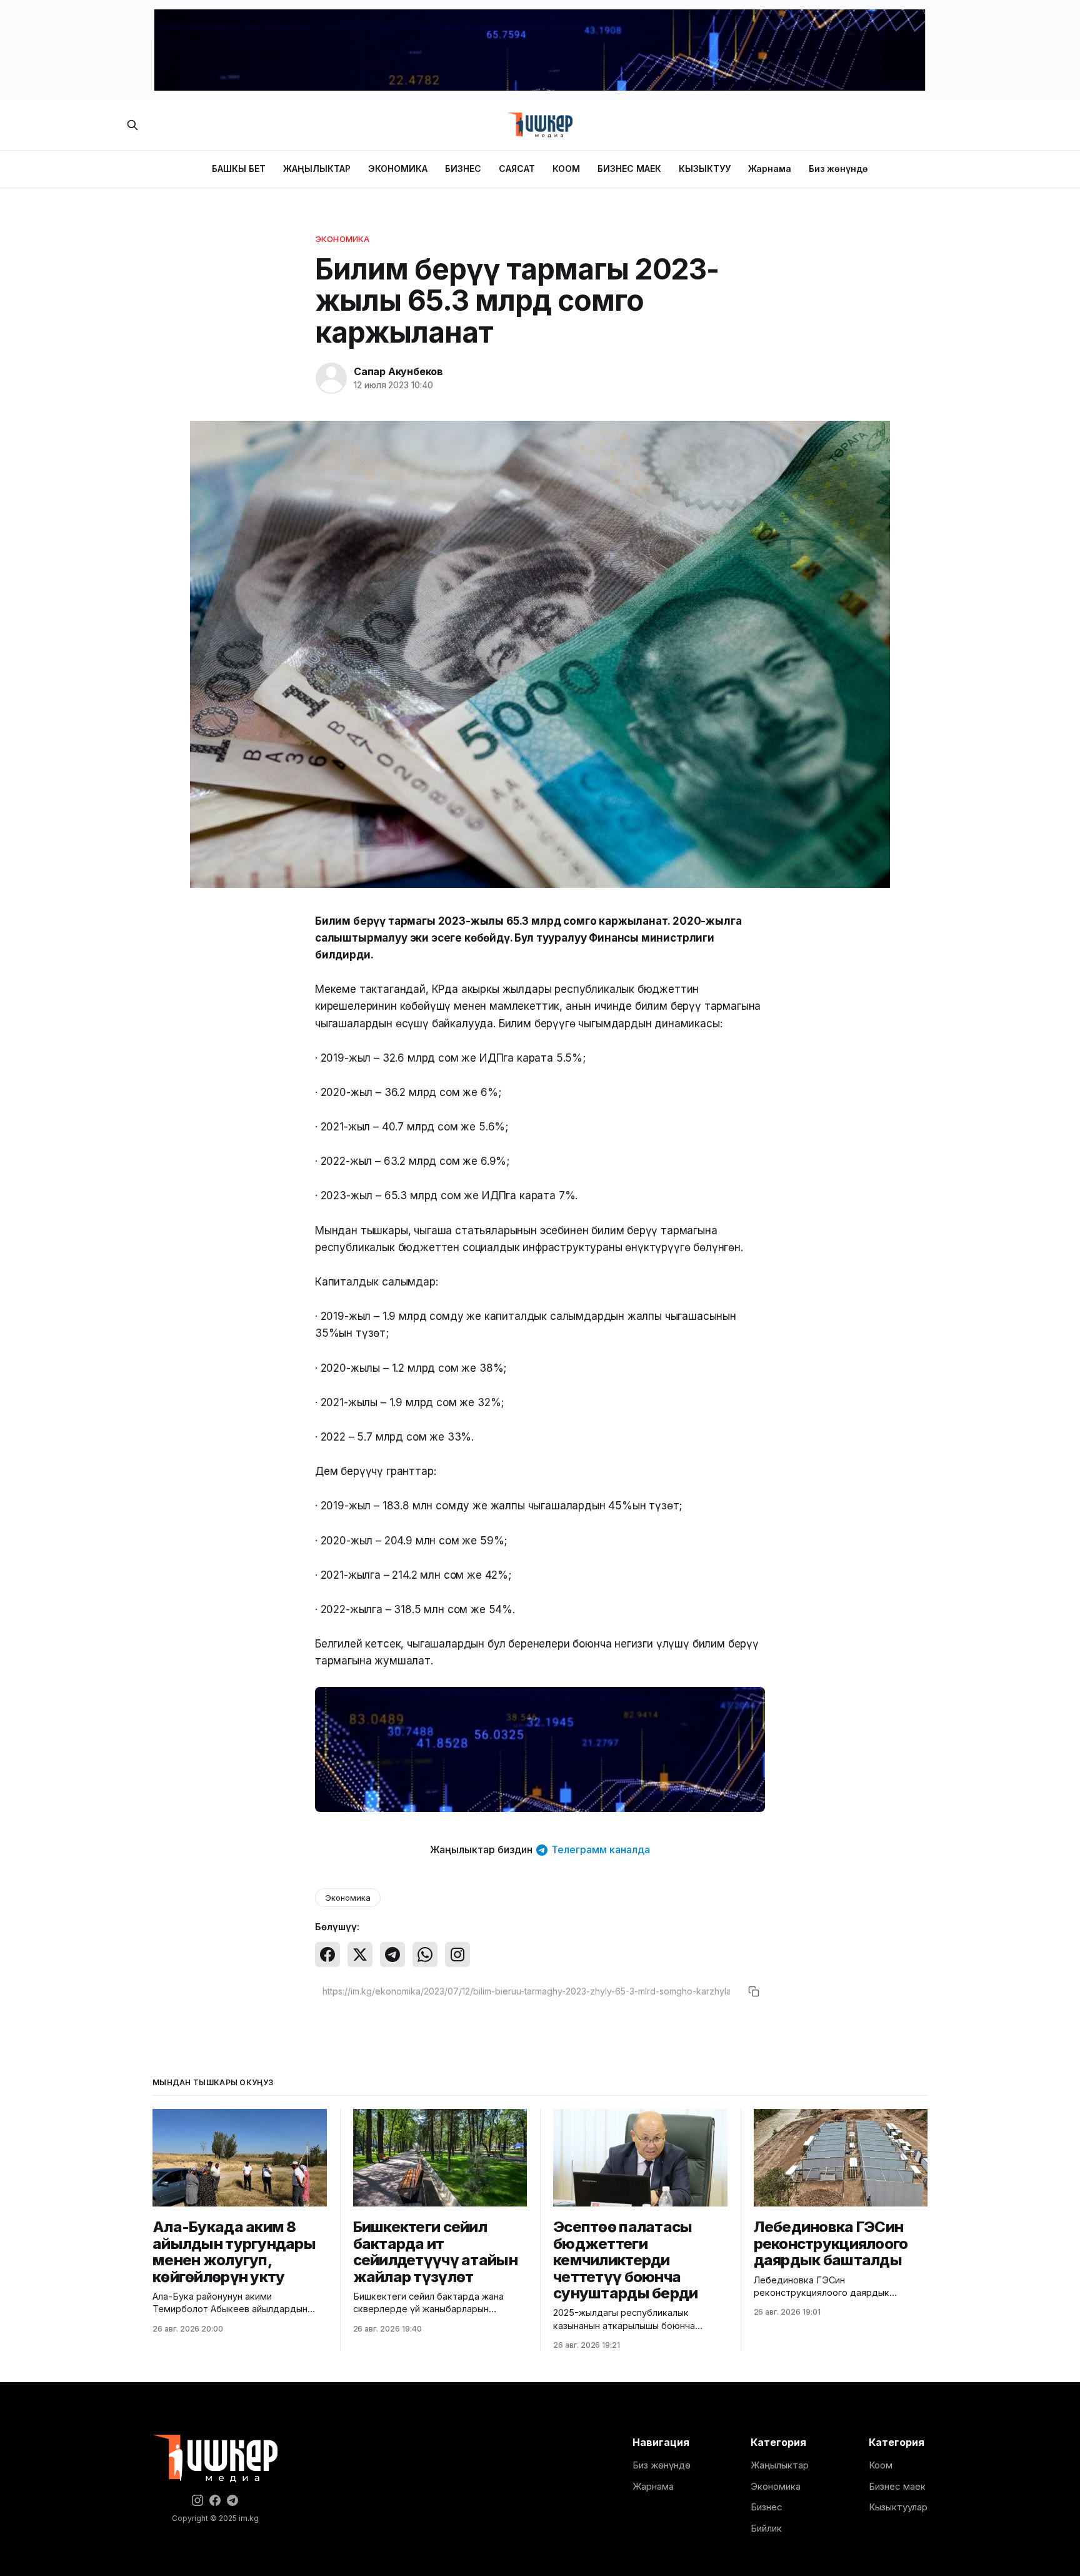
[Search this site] (132, 125)
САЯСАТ (517, 169)
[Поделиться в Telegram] (392, 1955)
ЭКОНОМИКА (398, 169)
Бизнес (767, 2507)
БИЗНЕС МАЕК (629, 169)
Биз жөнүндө (838, 169)
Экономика (342, 239)
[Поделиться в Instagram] (457, 1955)
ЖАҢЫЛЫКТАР (317, 169)
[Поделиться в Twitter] (360, 1955)
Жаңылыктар (780, 2465)
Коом (881, 2465)
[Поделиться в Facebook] (327, 1955)
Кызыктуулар (898, 2507)
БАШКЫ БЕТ (239, 169)
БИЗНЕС (463, 169)
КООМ (566, 169)
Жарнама (770, 169)
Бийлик (766, 2528)
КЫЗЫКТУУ (705, 169)
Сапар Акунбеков (398, 371)
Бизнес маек (897, 2486)
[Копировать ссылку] (754, 1991)
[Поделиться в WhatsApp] (425, 1955)
